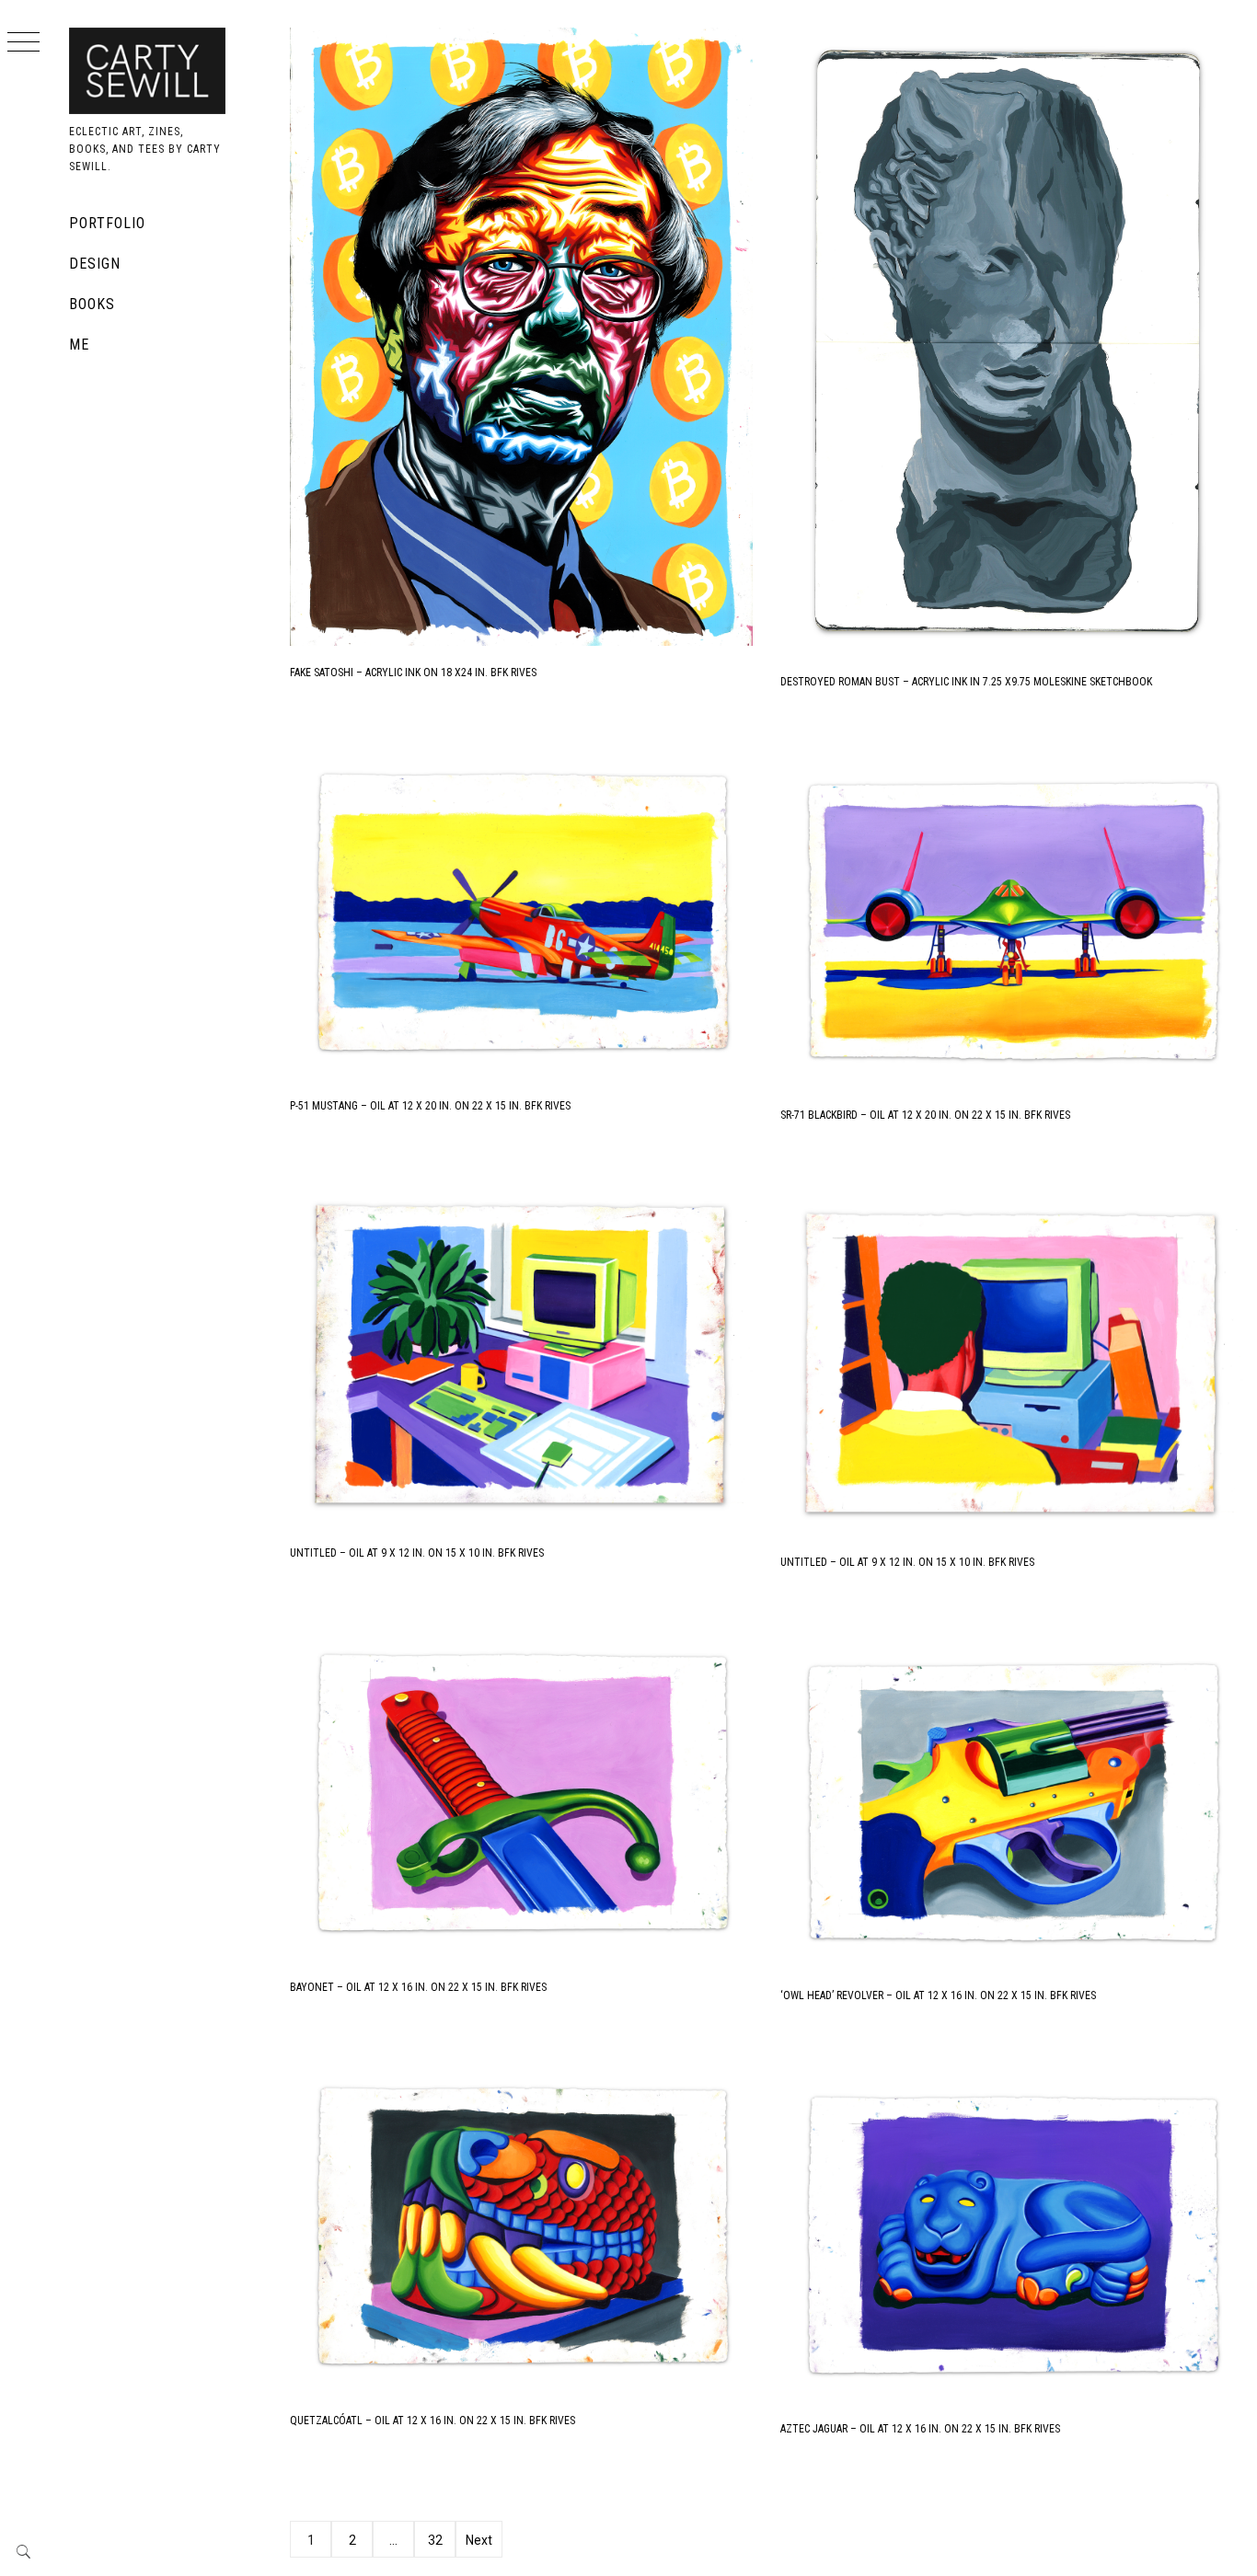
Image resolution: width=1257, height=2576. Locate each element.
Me (79, 345)
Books (92, 304)
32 (435, 2540)
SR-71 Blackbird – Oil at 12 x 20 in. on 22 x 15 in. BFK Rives (925, 1115)
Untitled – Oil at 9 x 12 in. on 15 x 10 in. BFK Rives (417, 1553)
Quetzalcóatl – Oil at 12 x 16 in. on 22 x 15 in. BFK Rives (432, 2421)
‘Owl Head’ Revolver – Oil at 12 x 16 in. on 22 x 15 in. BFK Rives (938, 1995)
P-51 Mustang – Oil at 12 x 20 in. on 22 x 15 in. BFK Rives (430, 1106)
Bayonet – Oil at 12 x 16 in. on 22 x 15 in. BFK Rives (418, 1987)
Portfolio (107, 223)
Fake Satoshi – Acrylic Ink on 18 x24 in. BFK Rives (413, 673)
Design (95, 264)
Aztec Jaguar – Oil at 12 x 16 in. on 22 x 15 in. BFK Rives (920, 2429)
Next (479, 2540)
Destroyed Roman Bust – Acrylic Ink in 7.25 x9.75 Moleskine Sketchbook (966, 682)
